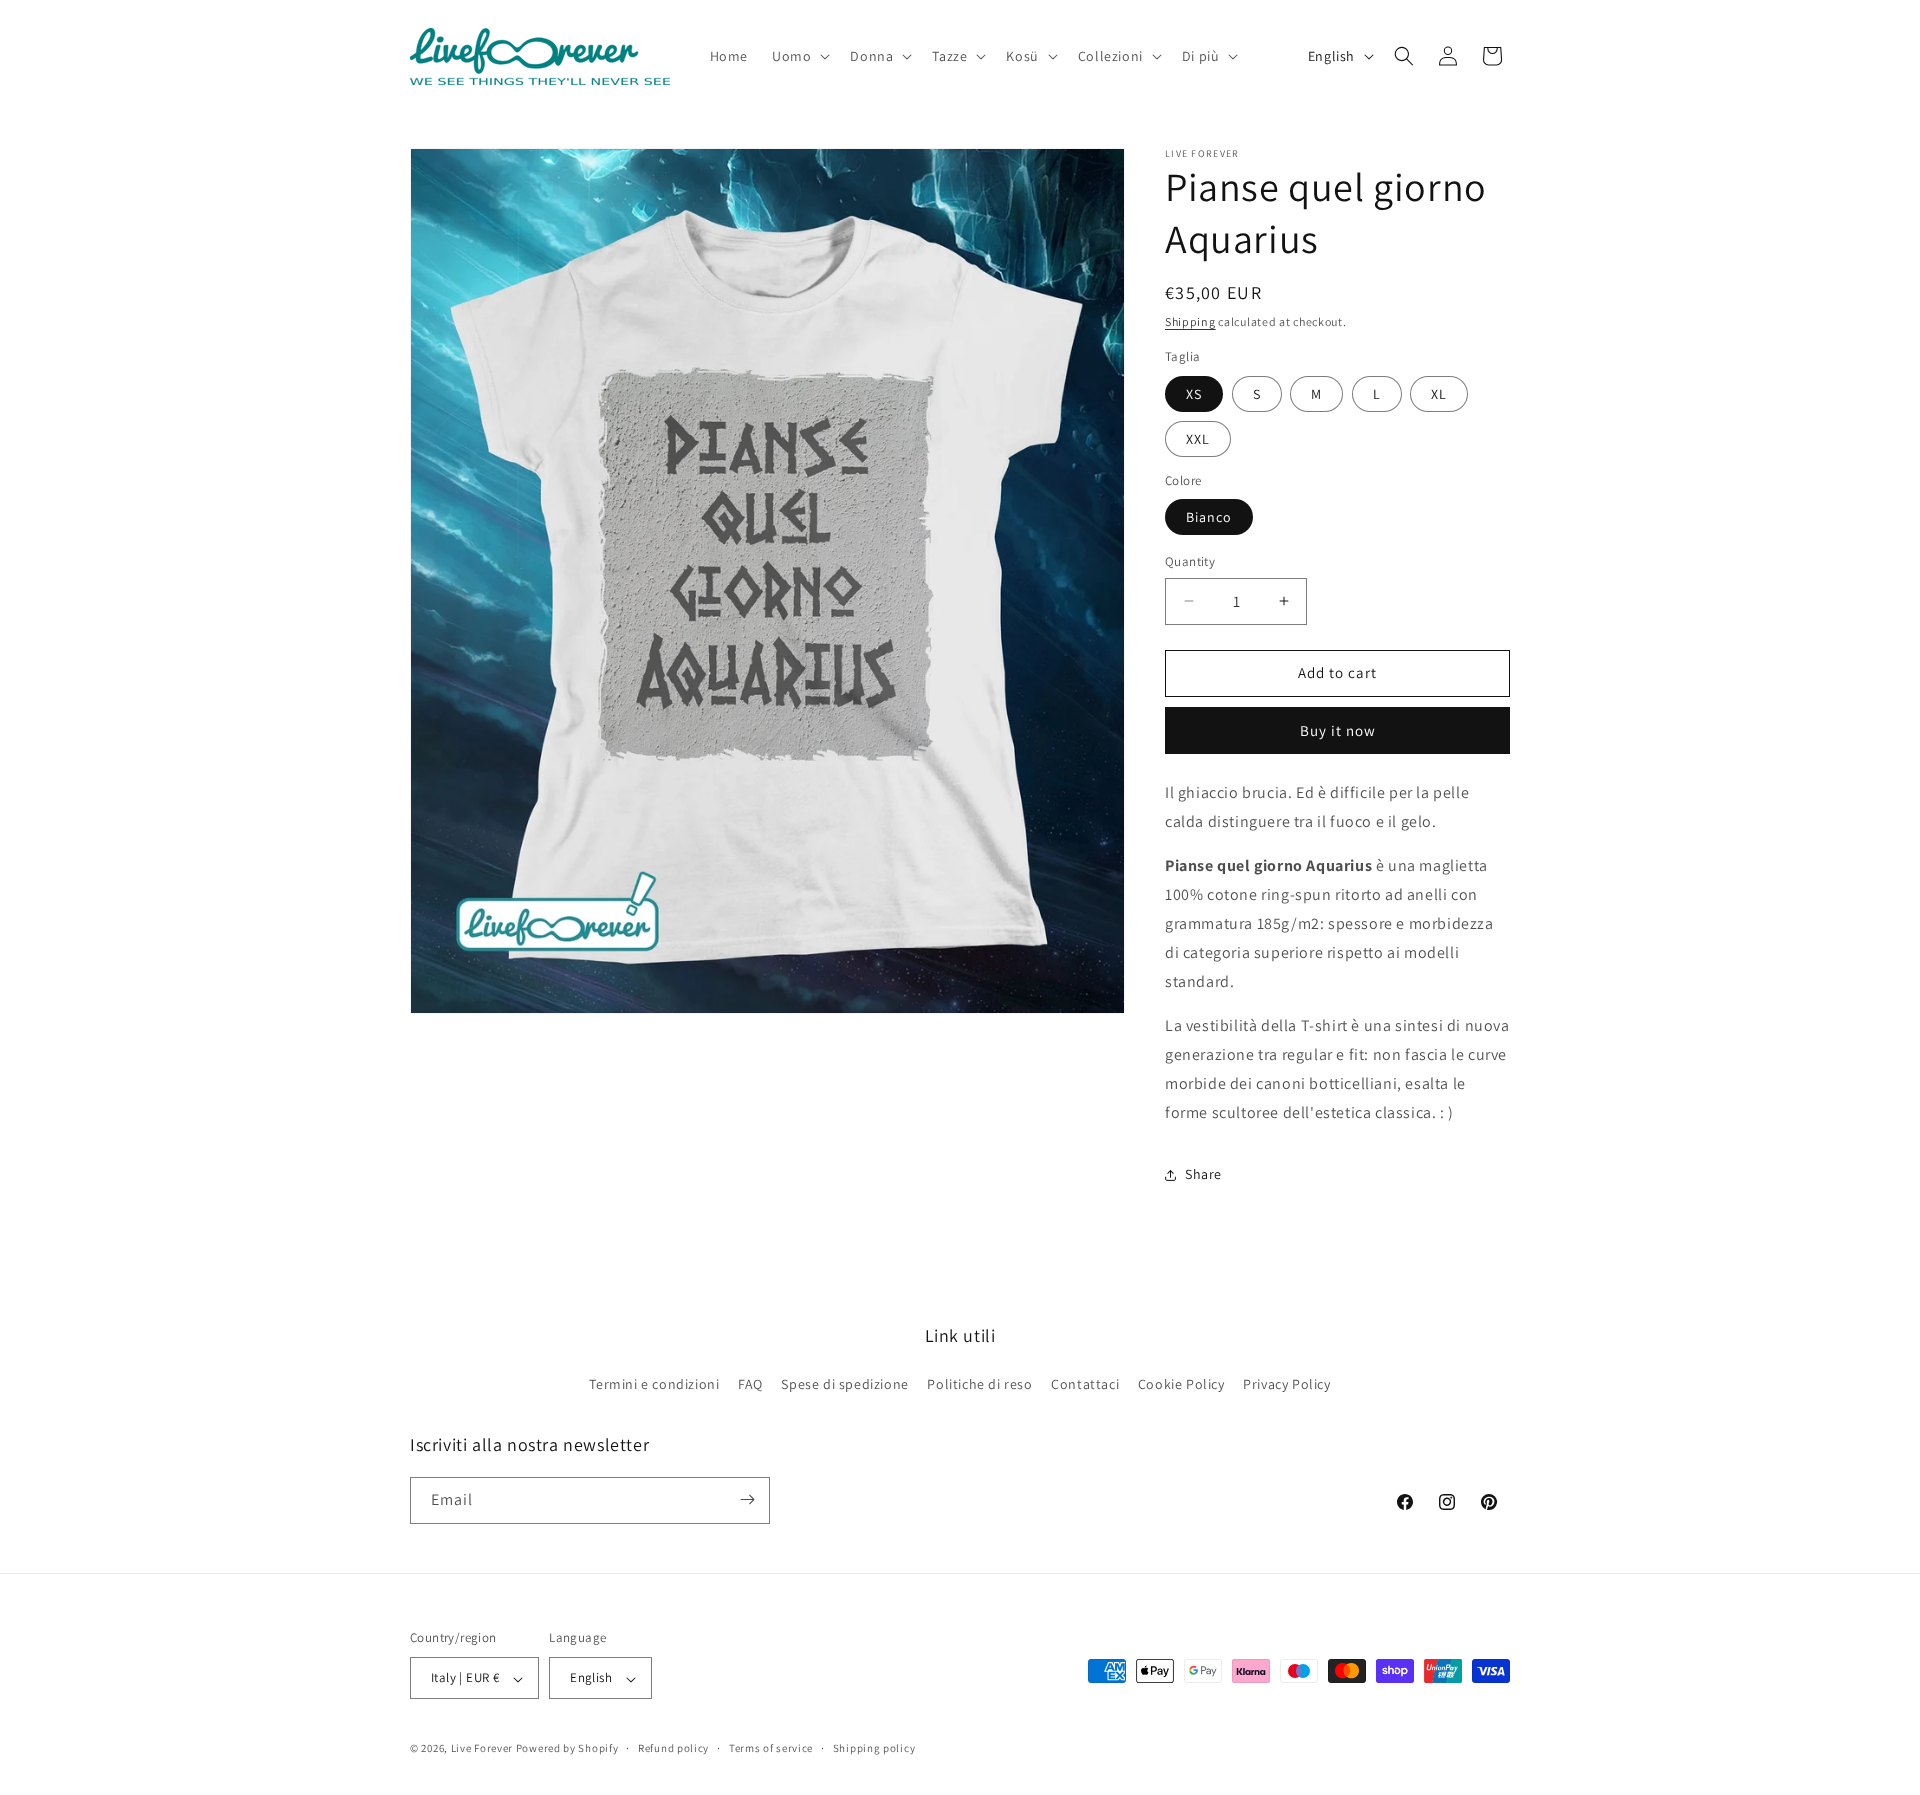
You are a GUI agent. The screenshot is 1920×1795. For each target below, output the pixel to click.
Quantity (1190, 561)
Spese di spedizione (844, 1385)
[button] (799, 56)
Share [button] (1203, 1174)
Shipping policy (874, 1748)
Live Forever (482, 1749)
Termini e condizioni (654, 1385)
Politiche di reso (979, 1385)
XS (1194, 394)
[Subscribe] (747, 1499)
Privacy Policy (1286, 1385)
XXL (1198, 439)
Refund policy (673, 1748)
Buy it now (1338, 730)
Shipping (1190, 321)
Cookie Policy (1181, 1385)
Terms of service (771, 1748)
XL (1439, 394)
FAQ (750, 1385)
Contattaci (1085, 1385)
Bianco (1209, 517)
